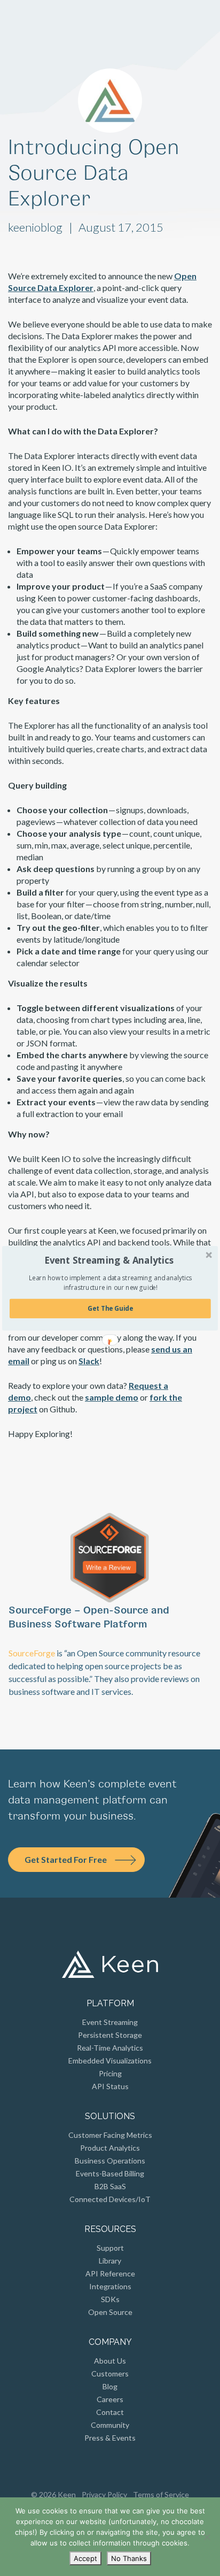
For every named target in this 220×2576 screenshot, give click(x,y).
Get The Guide (110, 1308)
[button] (109, 1260)
